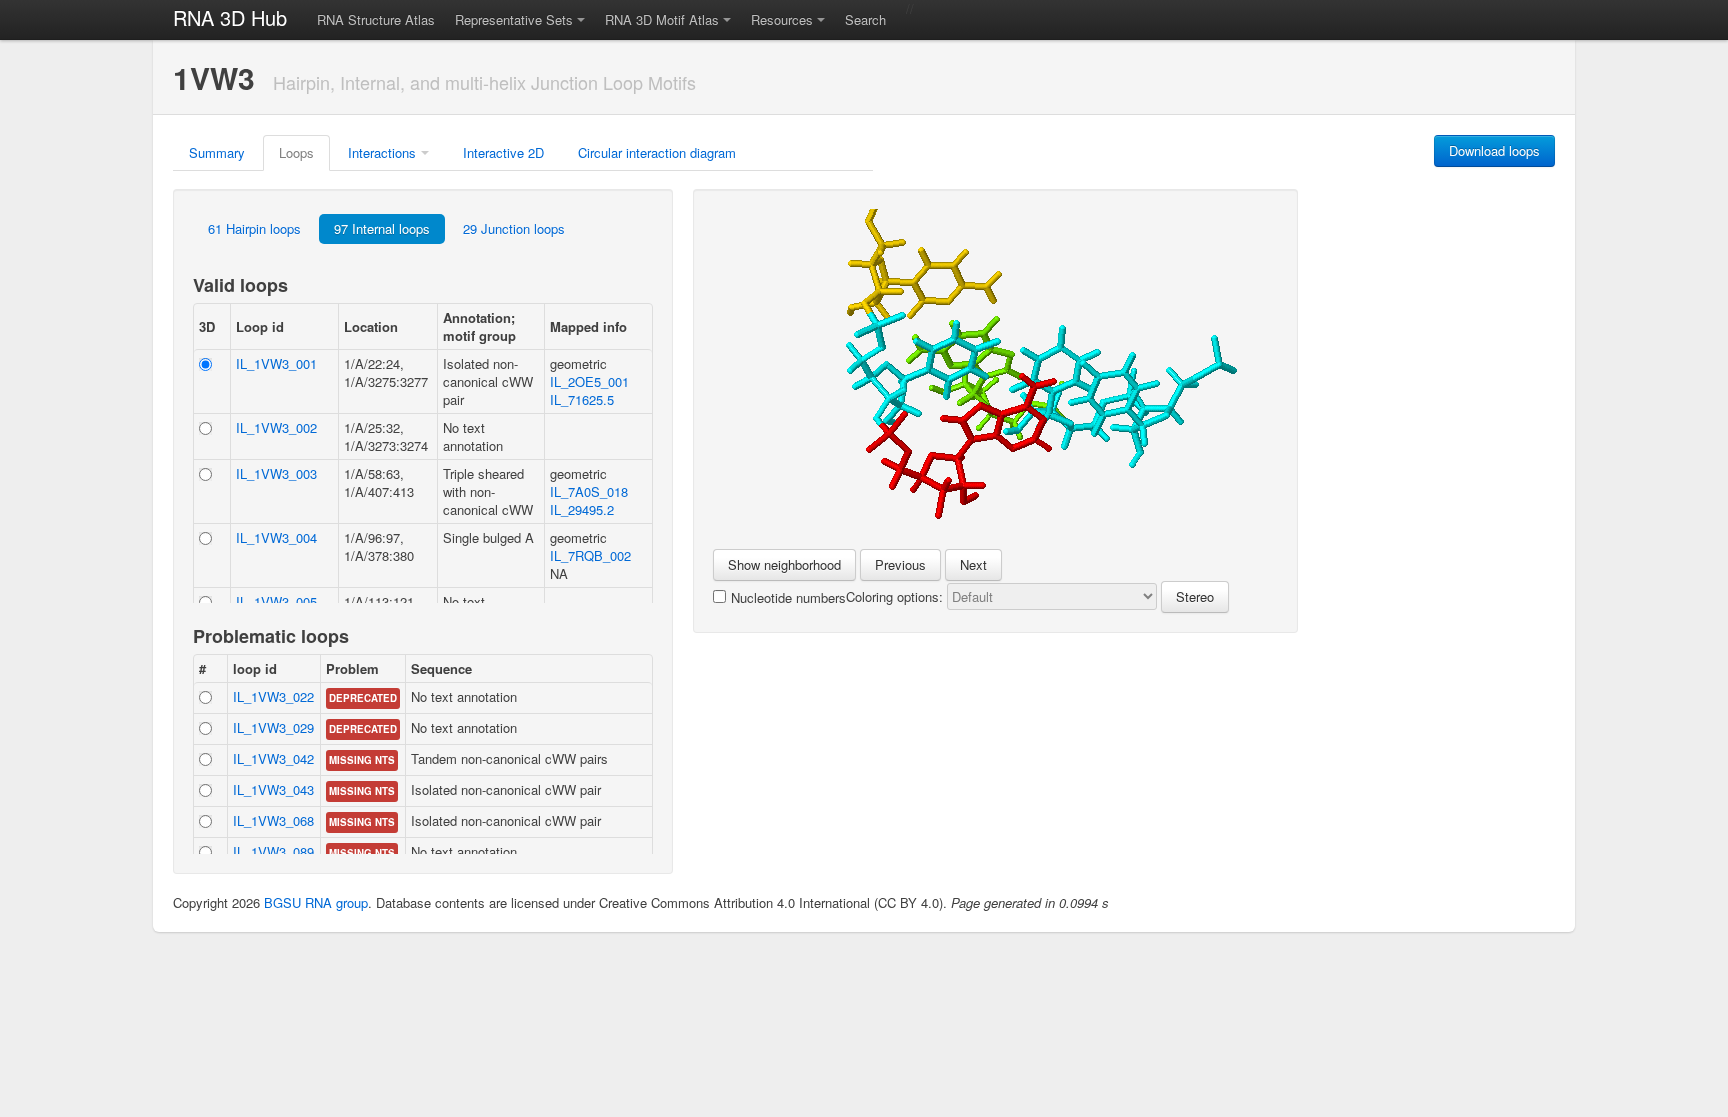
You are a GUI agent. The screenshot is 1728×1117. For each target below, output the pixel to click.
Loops (296, 152)
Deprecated (363, 698)
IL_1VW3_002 (276, 427)
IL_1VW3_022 (273, 696)
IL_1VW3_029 (273, 727)
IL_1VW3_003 (276, 473)
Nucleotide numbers (788, 597)
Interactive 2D (503, 152)
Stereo (1195, 596)
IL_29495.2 (582, 509)
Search (865, 19)
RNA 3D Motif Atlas (662, 19)
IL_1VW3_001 (276, 363)
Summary (217, 152)
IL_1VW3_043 (273, 789)
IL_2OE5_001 (589, 381)
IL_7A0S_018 (589, 491)
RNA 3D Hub (230, 17)
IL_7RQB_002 (590, 555)
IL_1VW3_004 (276, 537)
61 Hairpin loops (254, 228)
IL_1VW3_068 (273, 820)
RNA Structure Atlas (376, 19)
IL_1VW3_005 (276, 601)
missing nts (362, 760)
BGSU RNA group (316, 902)
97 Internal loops (382, 228)
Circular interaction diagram (657, 152)
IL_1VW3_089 (273, 851)
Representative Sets (514, 19)
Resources (782, 19)
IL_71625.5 (582, 399)
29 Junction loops (514, 228)
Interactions (382, 152)
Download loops (1494, 150)
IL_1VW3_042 (273, 758)
